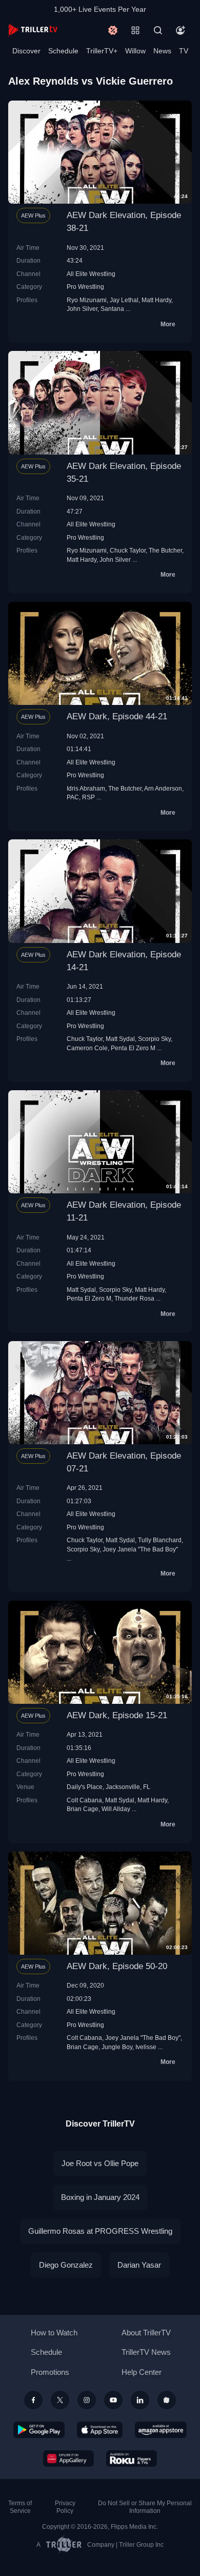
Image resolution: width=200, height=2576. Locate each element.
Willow (135, 51)
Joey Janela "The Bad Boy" (140, 1549)
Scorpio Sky (154, 1039)
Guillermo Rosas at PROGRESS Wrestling (100, 2231)
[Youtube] (113, 2400)
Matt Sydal (120, 1039)
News (162, 51)
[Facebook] (33, 2400)
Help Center (142, 2372)
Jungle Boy (117, 2047)
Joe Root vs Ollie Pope (100, 2163)
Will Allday (116, 1809)
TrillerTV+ (102, 51)
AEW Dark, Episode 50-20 (117, 1966)
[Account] (181, 30)
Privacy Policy (65, 2507)
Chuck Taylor (128, 550)
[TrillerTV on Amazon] (161, 2430)
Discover (26, 51)
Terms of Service (20, 2507)
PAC (73, 797)
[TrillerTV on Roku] (132, 2459)
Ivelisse (146, 2047)
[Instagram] (87, 2400)
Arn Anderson (163, 788)
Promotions (50, 2372)
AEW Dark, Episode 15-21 (117, 1715)
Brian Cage (83, 1809)
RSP (88, 797)
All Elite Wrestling (91, 274)
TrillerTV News (146, 2352)
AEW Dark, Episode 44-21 (117, 716)
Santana (112, 309)
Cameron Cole (87, 1048)
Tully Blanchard (160, 1540)
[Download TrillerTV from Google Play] (39, 2430)
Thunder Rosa (134, 1298)
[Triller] (167, 2400)
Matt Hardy (156, 300)
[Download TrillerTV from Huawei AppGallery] (68, 2459)
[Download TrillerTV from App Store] (100, 2430)
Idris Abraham (86, 788)
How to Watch (54, 2333)
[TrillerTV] (33, 30)
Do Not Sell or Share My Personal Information (145, 2507)
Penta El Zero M (133, 1048)
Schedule (63, 51)
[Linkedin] (140, 2400)
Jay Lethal (124, 300)
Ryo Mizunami (87, 300)
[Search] (158, 30)
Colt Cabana (84, 1800)
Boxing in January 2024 (100, 2197)
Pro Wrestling (85, 287)
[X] (60, 2400)
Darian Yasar (139, 2265)
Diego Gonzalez (66, 2265)
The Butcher (165, 550)
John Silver (82, 309)
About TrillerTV (146, 2333)
